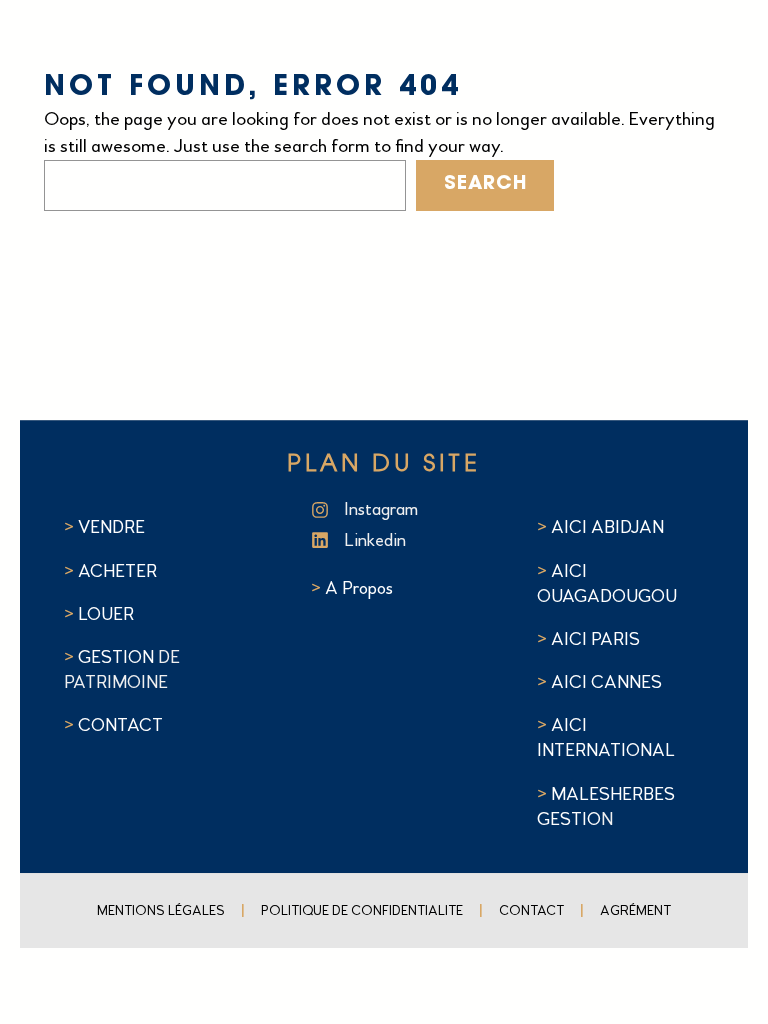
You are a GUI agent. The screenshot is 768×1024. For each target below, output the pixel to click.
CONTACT (120, 725)
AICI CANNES (606, 682)
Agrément (635, 910)
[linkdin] (394, 540)
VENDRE (111, 527)
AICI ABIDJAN (607, 527)
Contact (531, 910)
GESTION (118, 657)
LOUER (104, 614)
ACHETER (117, 571)
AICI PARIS (595, 639)
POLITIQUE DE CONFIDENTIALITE (362, 910)
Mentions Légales (161, 910)
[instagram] (394, 509)
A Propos (359, 588)
